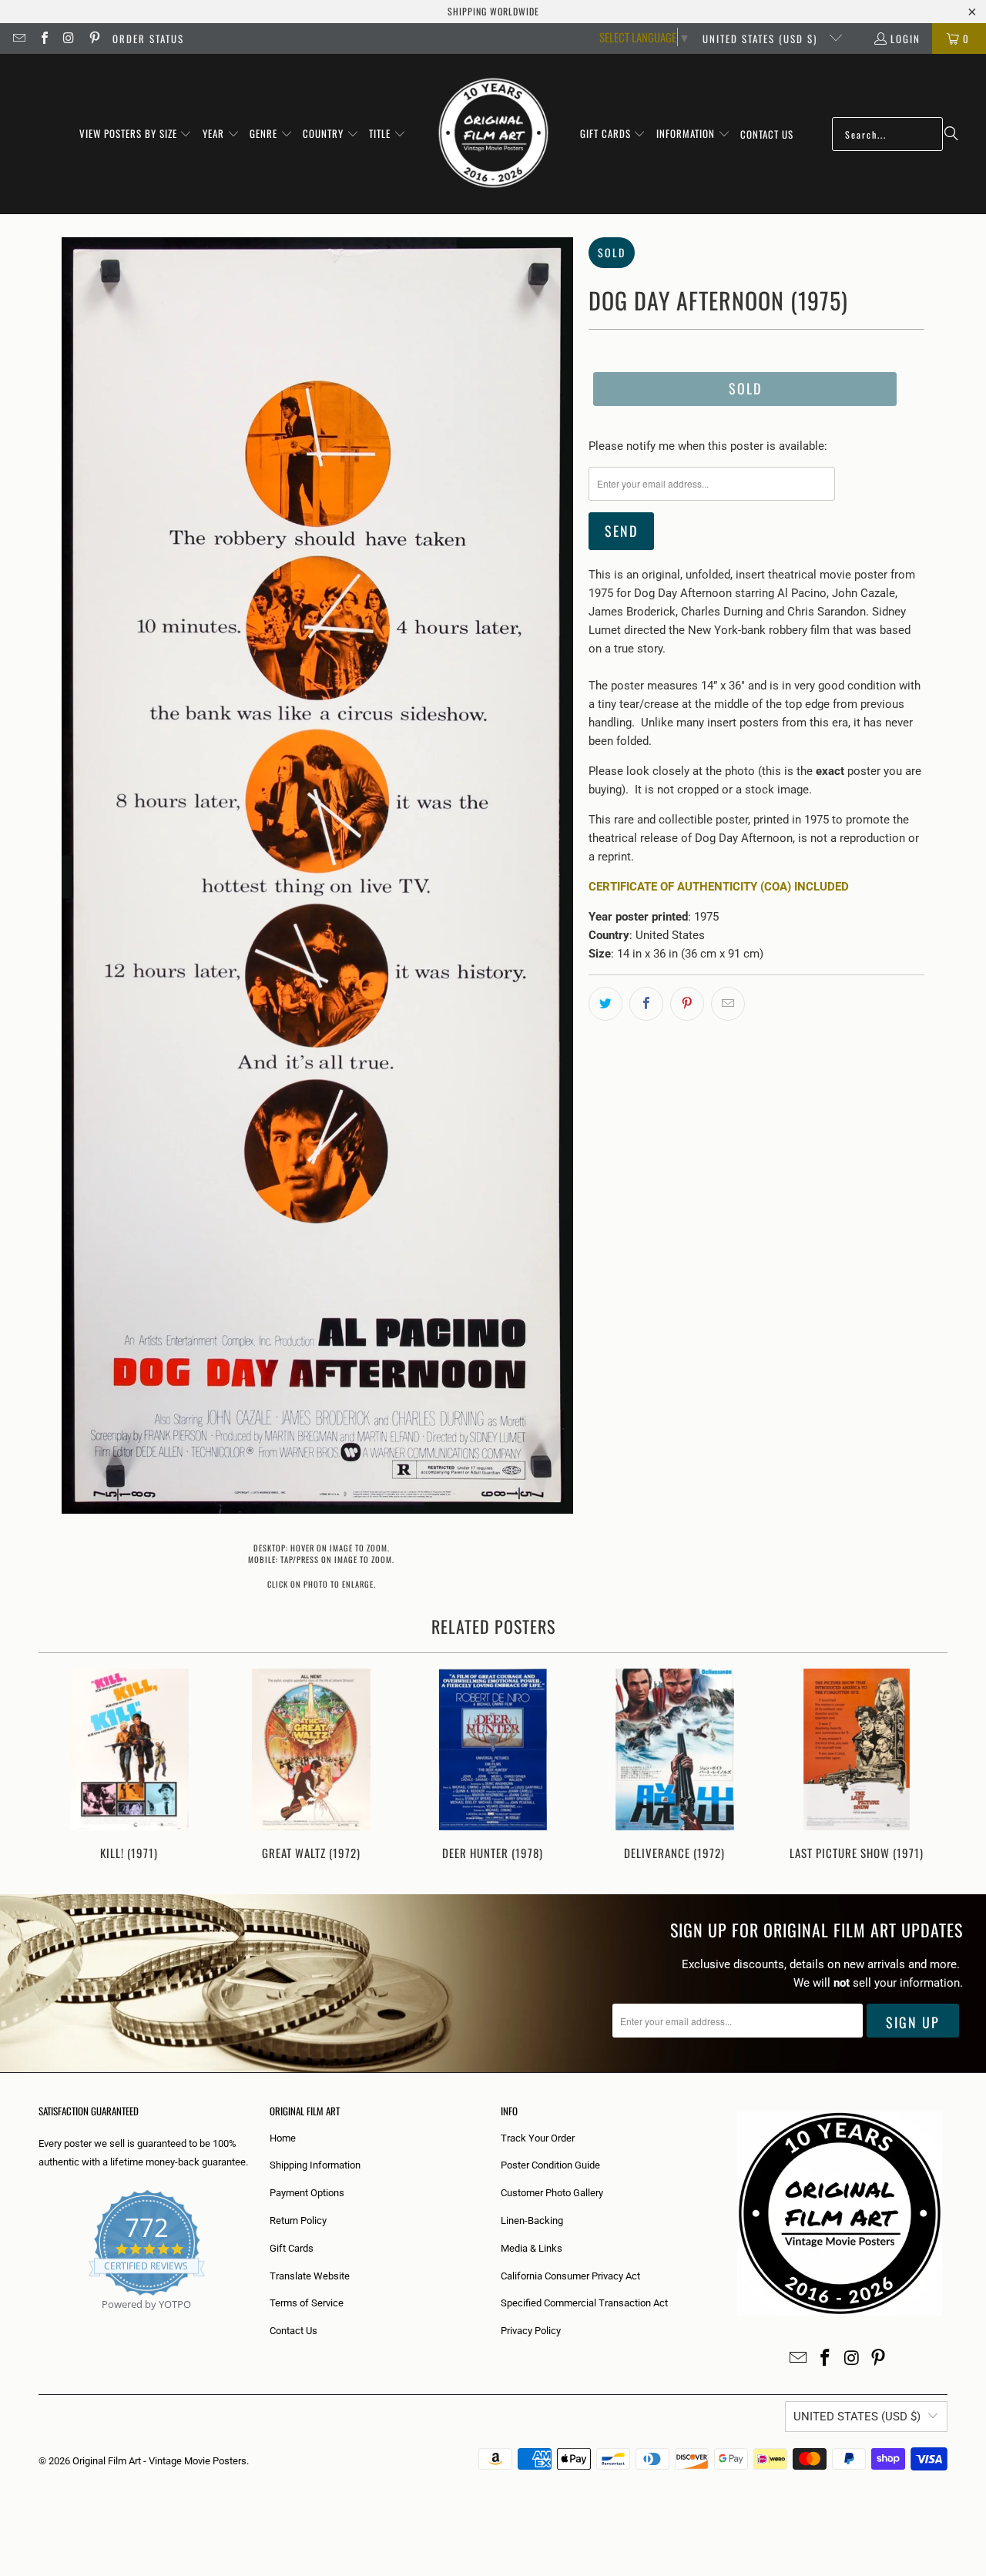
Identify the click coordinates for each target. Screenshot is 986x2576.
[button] (136, 134)
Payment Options (307, 2193)
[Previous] (60, 1766)
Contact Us (293, 2331)
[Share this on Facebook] (646, 1004)
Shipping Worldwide (493, 11)
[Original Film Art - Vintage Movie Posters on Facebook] (43, 39)
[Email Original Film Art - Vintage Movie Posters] (18, 39)
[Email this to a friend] (728, 1004)
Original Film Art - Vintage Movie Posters (159, 2461)
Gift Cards (292, 2248)
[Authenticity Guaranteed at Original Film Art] (40, 2322)
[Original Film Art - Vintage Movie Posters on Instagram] (69, 39)
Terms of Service (307, 2303)
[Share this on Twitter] (605, 1004)
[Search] (951, 134)
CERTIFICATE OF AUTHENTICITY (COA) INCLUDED (719, 887)
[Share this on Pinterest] (687, 1004)
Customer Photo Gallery (552, 2193)
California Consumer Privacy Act (570, 2276)
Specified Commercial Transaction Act (584, 2303)
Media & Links (532, 2248)
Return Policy (298, 2220)
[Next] (926, 1766)
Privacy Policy (531, 2331)
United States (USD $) (762, 39)
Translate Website (310, 2276)
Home (283, 2138)
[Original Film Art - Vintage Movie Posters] (493, 134)
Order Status (148, 39)
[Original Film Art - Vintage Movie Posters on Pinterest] (93, 39)
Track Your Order (538, 2138)
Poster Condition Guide (550, 2165)
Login (906, 39)
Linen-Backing (532, 2220)
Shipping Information (315, 2165)
